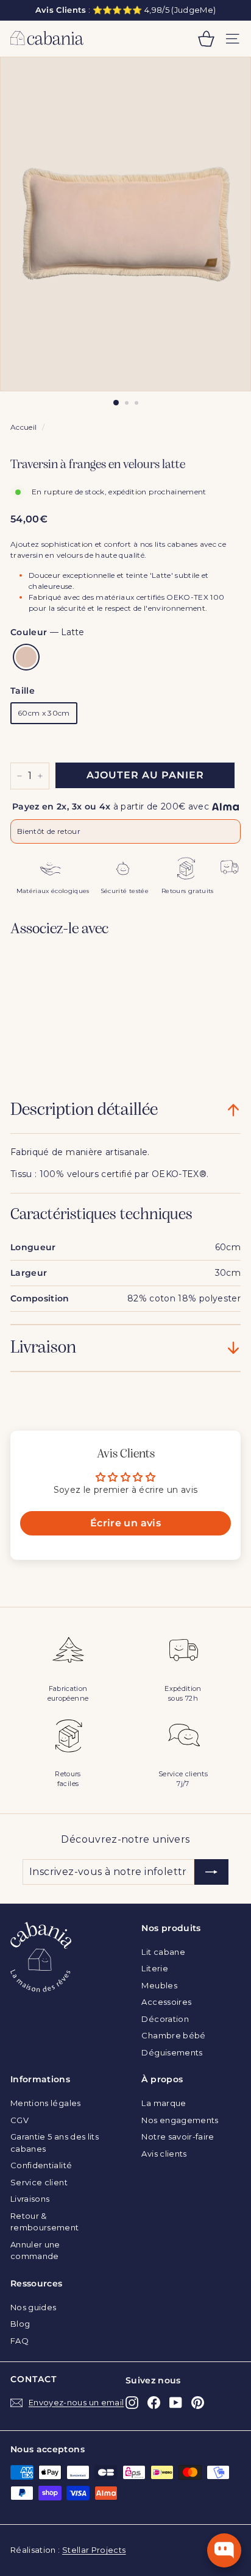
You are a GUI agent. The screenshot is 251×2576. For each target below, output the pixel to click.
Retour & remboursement (45, 2222)
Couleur (47, 632)
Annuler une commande (35, 2250)
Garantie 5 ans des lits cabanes (55, 2143)
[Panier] (206, 39)
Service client (39, 2182)
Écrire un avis (125, 1523)
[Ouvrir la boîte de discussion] (224, 2550)
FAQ (19, 2341)
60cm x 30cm (44, 713)
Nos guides (34, 2307)
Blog (20, 2324)
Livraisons (30, 2199)
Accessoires (166, 2002)
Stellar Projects (94, 2550)
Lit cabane (163, 1952)
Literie (154, 1968)
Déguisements (172, 2052)
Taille (23, 691)
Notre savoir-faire (178, 2137)
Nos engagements (180, 2120)
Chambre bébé (173, 2035)
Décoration (165, 2019)
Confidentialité (41, 2165)
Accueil (23, 427)
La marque (164, 2103)
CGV (19, 2120)
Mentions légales (46, 2103)
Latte (26, 657)
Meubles (159, 1985)
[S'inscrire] (211, 1872)
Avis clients (164, 2154)
